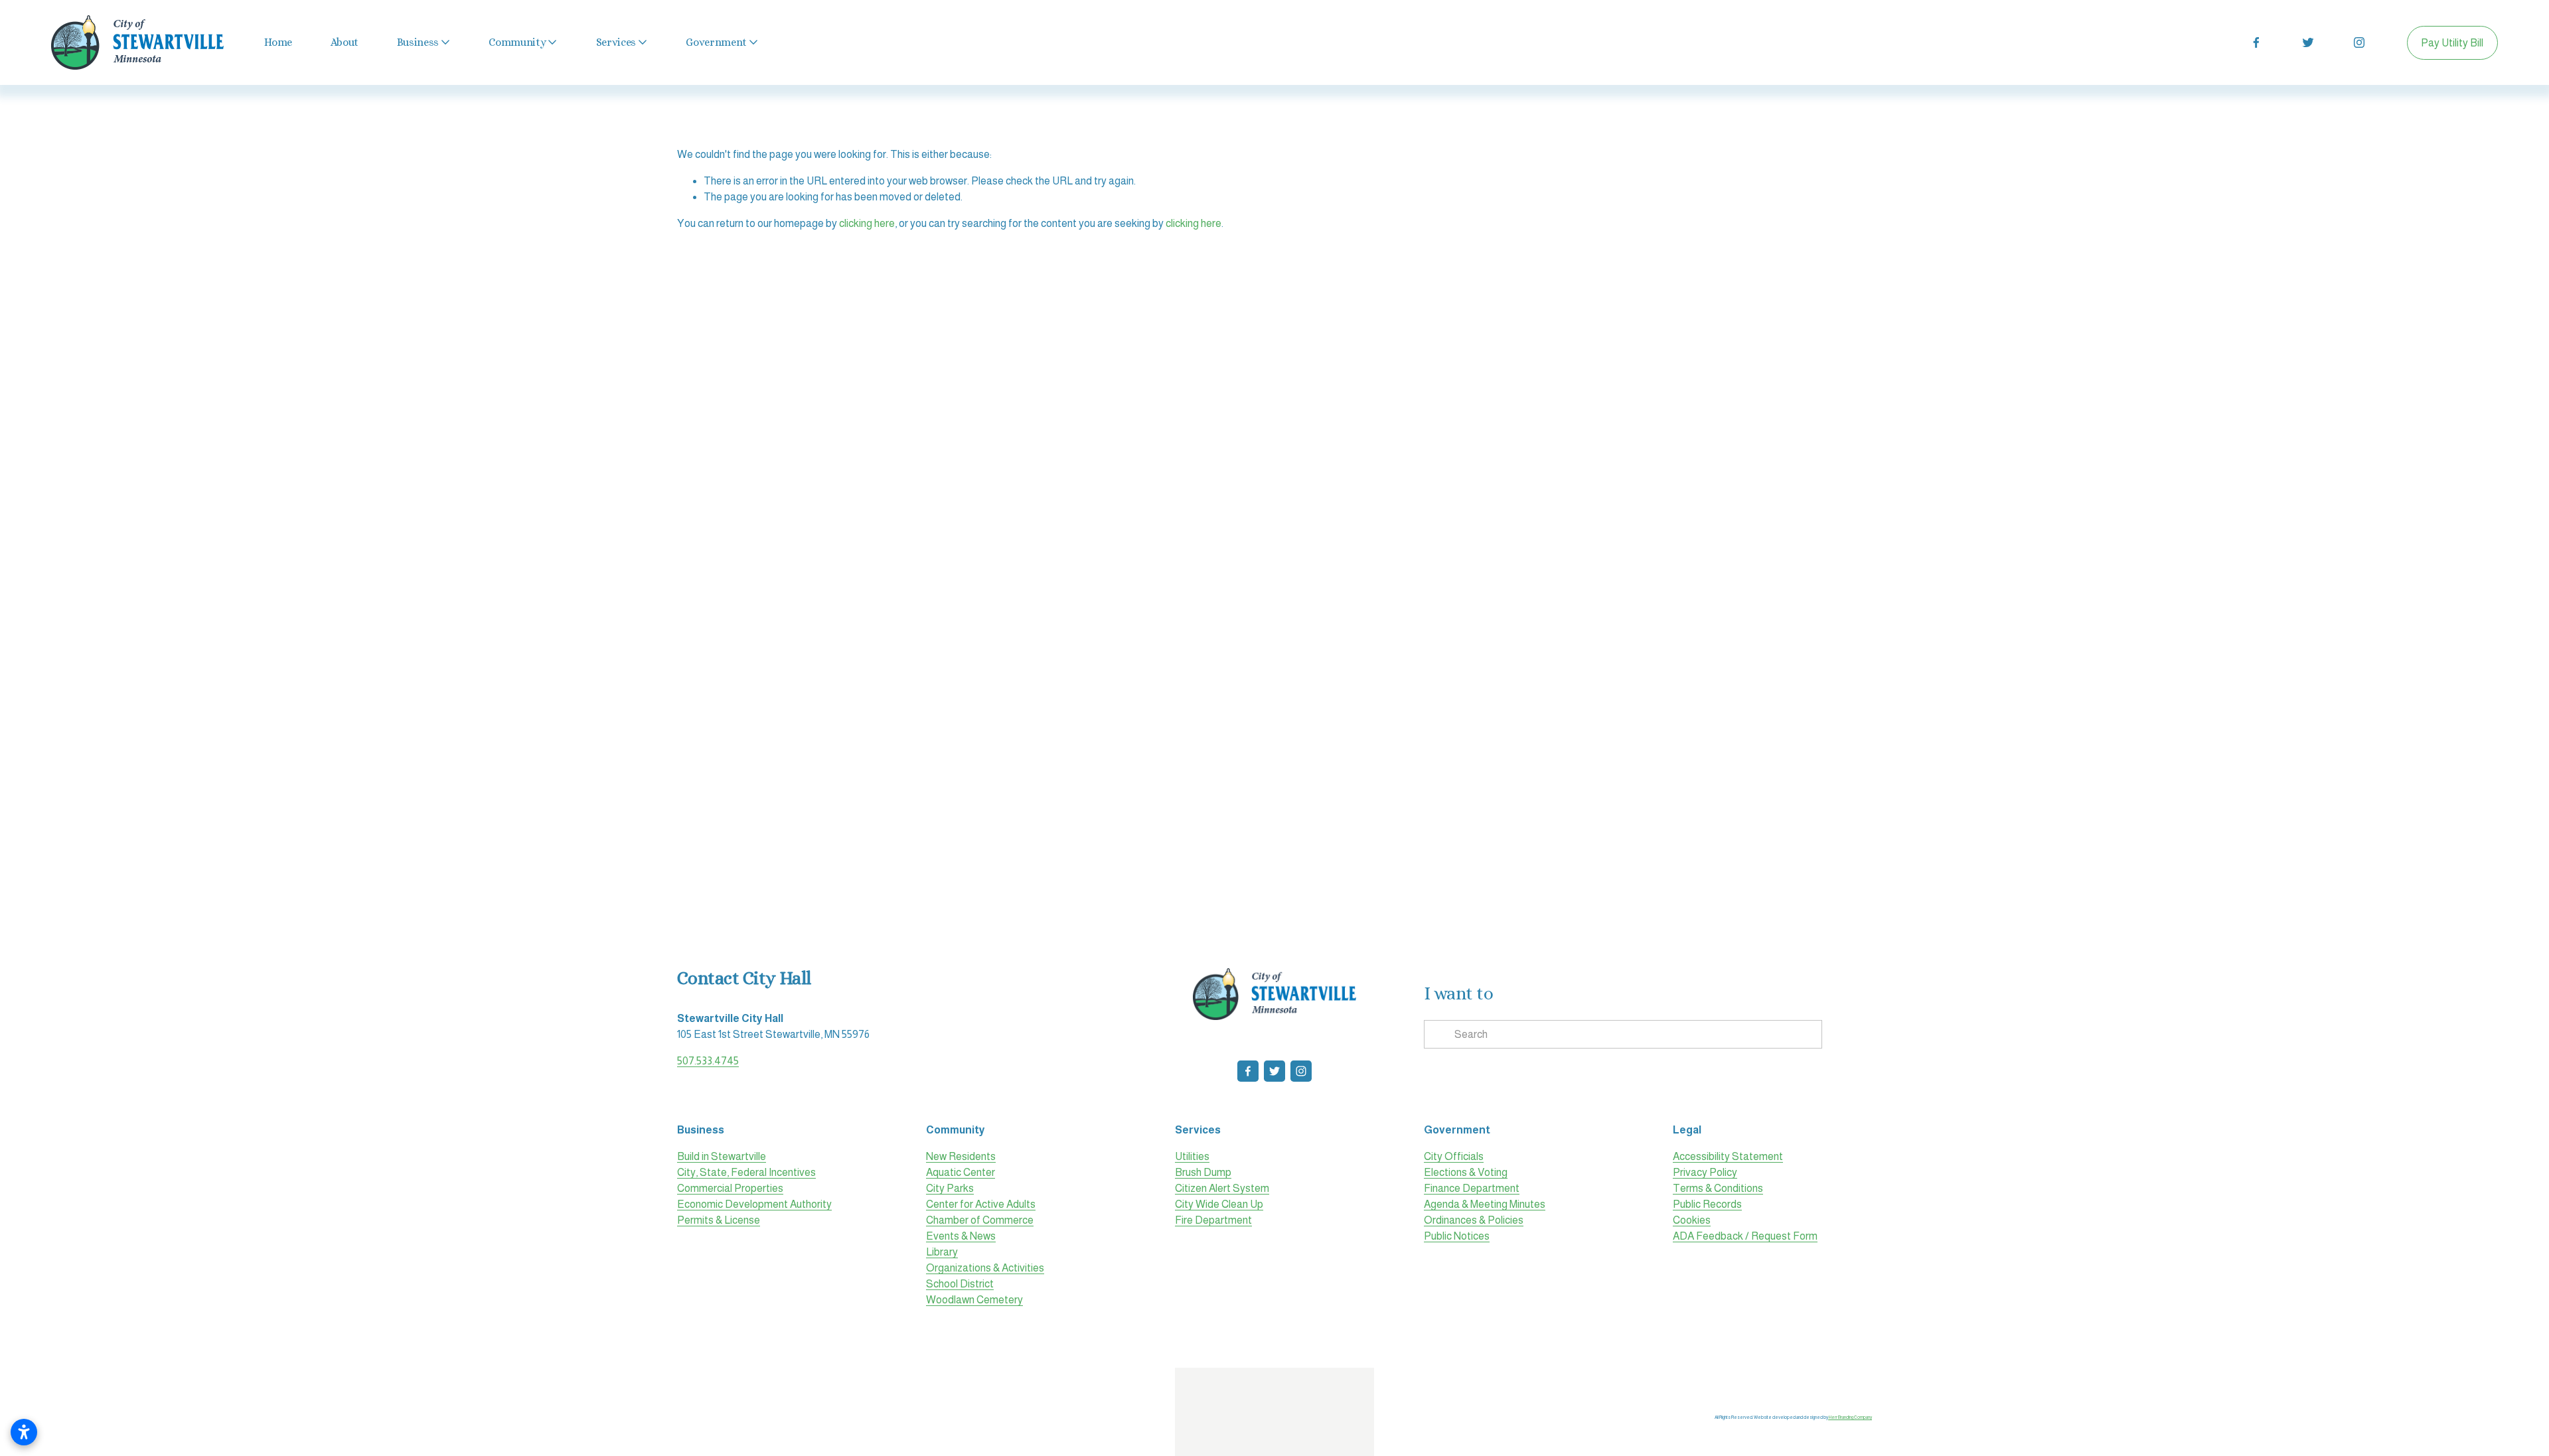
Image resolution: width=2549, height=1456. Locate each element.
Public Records (1707, 1204)
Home (278, 42)
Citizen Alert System (1222, 1188)
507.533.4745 (708, 1061)
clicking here (867, 223)
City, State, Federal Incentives (746, 1172)
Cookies (1692, 1220)
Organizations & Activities (985, 1268)
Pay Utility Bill (2452, 43)
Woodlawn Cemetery (974, 1300)
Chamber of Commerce (980, 1220)
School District (960, 1284)
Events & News (961, 1236)
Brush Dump (1203, 1172)
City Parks (950, 1188)
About (345, 42)
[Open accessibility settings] (24, 1432)
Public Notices (1457, 1236)
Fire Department (1213, 1220)
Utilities (1192, 1156)
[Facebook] (2256, 42)
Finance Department (1472, 1188)
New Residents (961, 1156)
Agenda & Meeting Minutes (1485, 1204)
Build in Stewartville (722, 1156)
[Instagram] (2359, 42)
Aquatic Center (961, 1172)
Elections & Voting (1466, 1172)
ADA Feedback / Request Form (1745, 1236)
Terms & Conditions (1718, 1188)
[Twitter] (2308, 42)
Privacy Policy (1705, 1172)
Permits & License (719, 1220)
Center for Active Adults (981, 1204)
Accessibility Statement (1728, 1156)
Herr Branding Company (1850, 1417)
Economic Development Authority (754, 1204)
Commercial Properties (730, 1188)
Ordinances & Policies (1474, 1220)
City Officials (1454, 1156)
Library (942, 1252)
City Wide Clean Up (1219, 1204)
